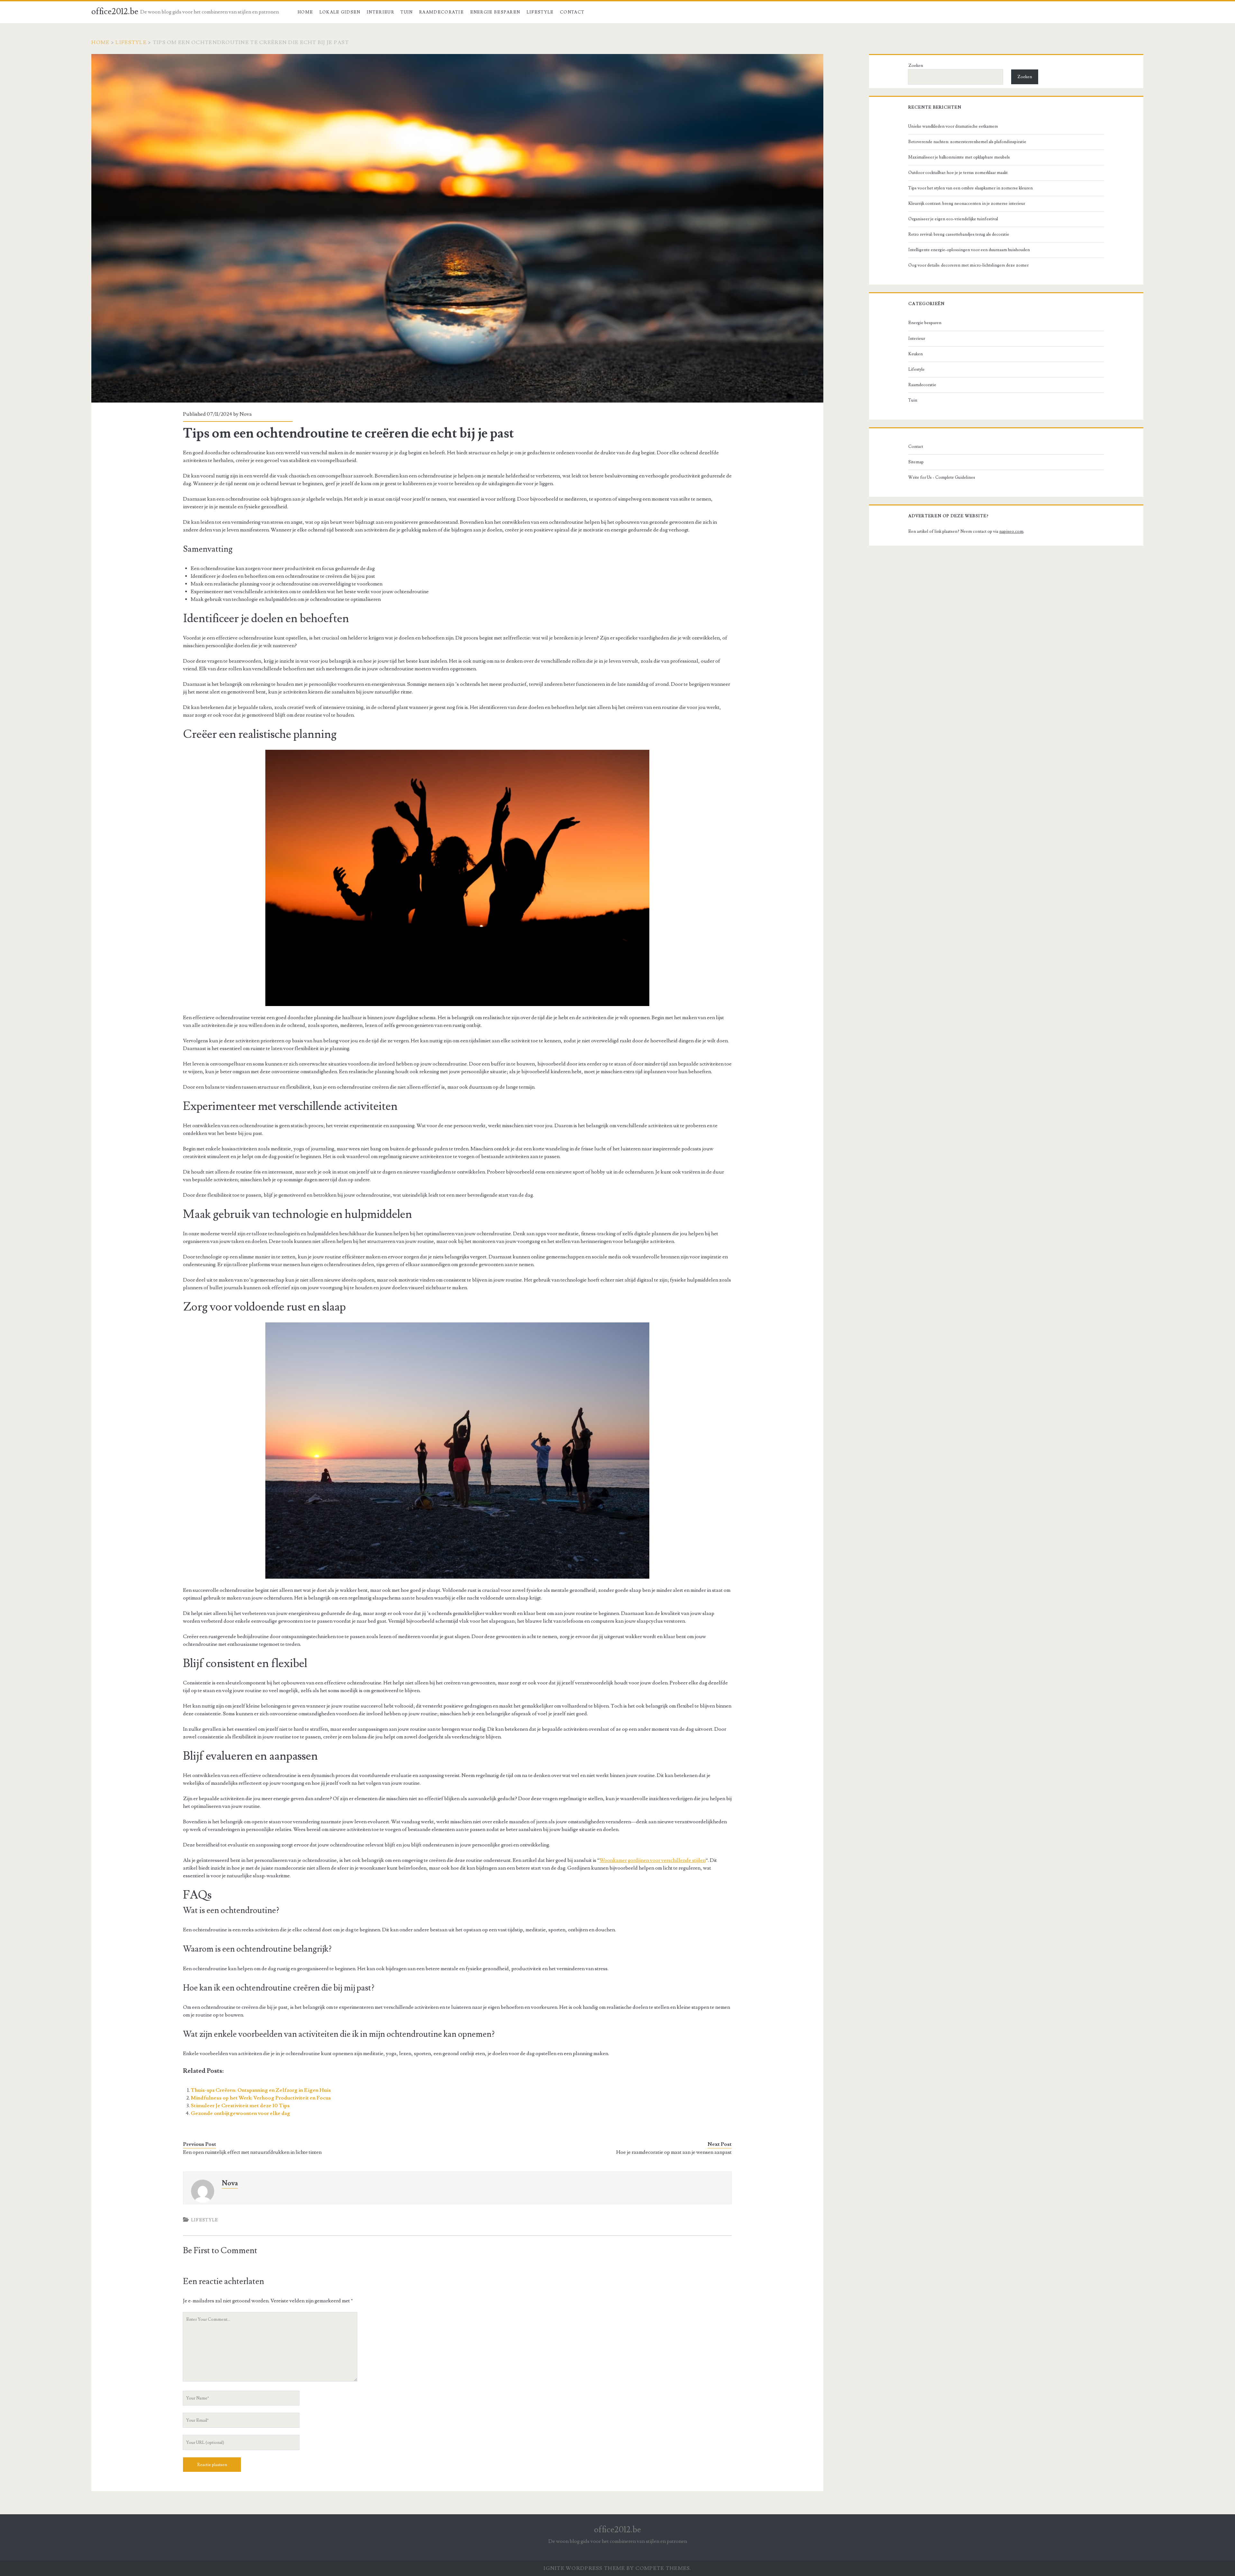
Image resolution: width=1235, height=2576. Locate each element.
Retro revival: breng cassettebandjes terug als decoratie (959, 234)
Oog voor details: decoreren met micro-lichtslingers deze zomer (968, 265)
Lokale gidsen (340, 12)
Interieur (380, 12)
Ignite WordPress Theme (584, 2568)
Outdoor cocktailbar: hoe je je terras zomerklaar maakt (958, 173)
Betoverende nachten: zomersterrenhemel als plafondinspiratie (967, 142)
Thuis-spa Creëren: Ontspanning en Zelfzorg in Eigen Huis (261, 2090)
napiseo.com (1011, 531)
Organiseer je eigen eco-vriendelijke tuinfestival (953, 219)
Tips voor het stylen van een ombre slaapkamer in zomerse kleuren (970, 188)
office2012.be (115, 12)
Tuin (407, 12)
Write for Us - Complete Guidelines (942, 477)
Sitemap (916, 462)
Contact (572, 12)
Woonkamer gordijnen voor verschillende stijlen (653, 1860)
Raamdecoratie (441, 12)
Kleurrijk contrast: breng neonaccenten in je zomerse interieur (967, 204)
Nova (246, 414)
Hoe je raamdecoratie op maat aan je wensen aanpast (674, 2152)
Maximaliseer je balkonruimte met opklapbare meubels (959, 157)
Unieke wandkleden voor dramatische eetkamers (953, 126)
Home (305, 12)
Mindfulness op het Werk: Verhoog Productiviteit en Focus (261, 2098)
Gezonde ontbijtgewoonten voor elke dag (240, 2113)
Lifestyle (540, 12)
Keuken (915, 354)
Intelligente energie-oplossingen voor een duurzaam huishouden (969, 250)
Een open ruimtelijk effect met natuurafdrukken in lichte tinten (252, 2152)
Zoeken (916, 66)
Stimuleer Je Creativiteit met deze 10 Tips (240, 2106)
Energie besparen (495, 12)
